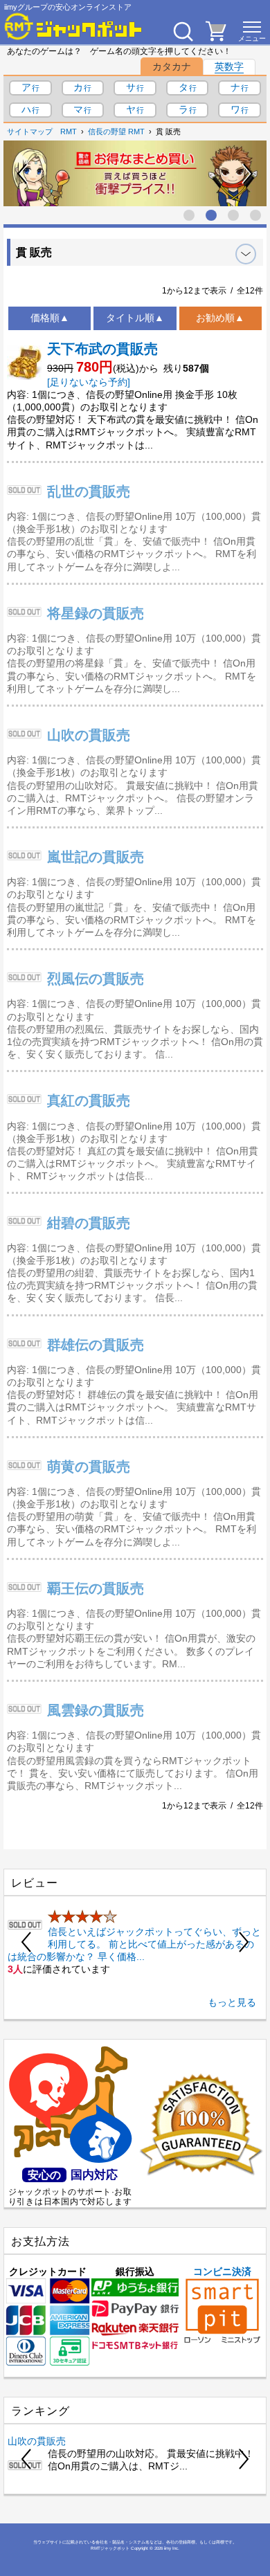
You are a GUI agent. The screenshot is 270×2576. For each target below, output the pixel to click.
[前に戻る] (23, 174)
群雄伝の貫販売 (96, 1345)
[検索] (183, 31)
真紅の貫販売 (89, 1100)
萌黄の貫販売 (89, 1467)
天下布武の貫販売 (102, 349)
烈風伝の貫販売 (96, 979)
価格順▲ (50, 318)
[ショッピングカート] (216, 37)
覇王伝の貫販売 (96, 1588)
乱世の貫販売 (89, 491)
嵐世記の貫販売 (96, 857)
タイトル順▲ (135, 318)
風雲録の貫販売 (96, 1710)
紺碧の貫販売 (89, 1223)
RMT (69, 131)
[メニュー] (252, 31)
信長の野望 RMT (116, 131)
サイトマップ (30, 131)
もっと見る (232, 2002)
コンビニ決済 (222, 2271)
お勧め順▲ (220, 318)
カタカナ (172, 66)
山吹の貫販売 (89, 735)
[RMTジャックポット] (73, 26)
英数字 (229, 66)
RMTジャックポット (110, 2548)
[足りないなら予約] (89, 382)
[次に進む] (247, 174)
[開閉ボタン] (246, 254)
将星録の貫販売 (96, 613)
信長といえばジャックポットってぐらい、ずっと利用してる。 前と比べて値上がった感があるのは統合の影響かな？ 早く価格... (134, 1944)
